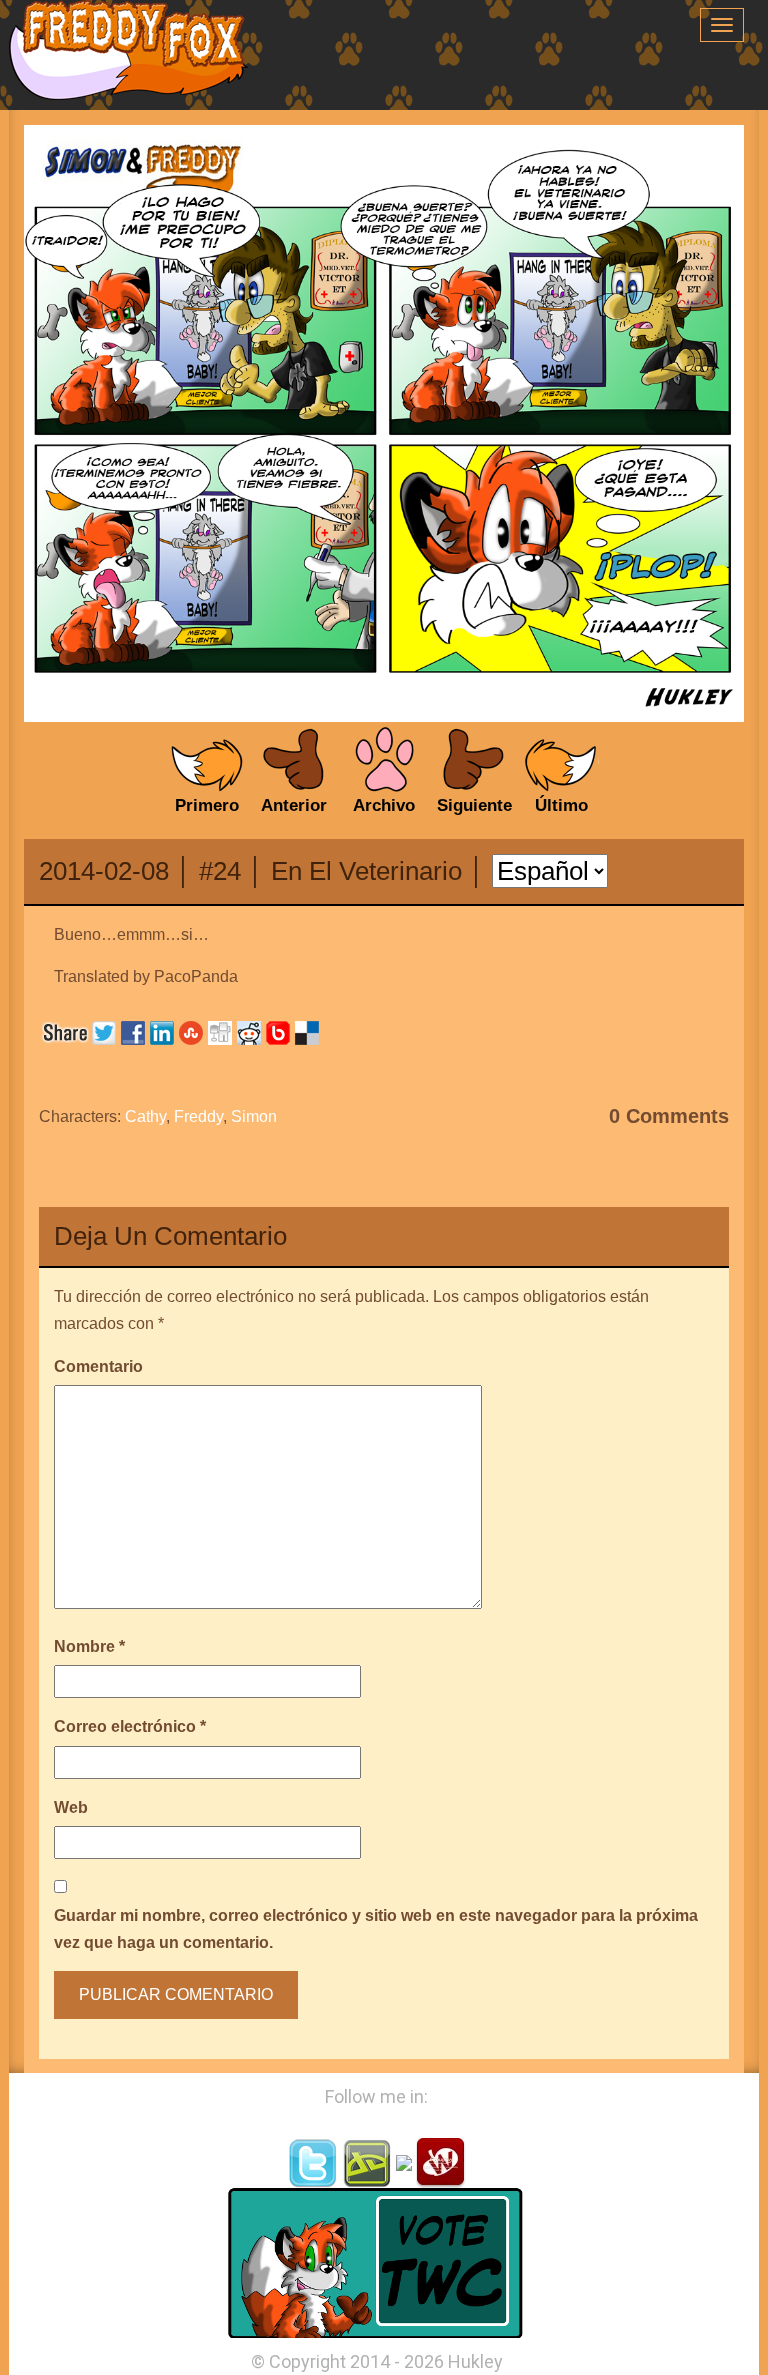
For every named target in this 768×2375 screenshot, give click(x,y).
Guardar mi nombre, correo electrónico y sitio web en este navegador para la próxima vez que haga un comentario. (376, 1929)
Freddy (198, 1116)
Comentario (98, 1366)
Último (561, 805)
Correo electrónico (130, 1726)
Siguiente (474, 805)
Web (71, 1807)
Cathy (145, 1116)
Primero (207, 805)
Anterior (294, 805)
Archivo (384, 805)
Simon (254, 1116)
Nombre (89, 1646)
